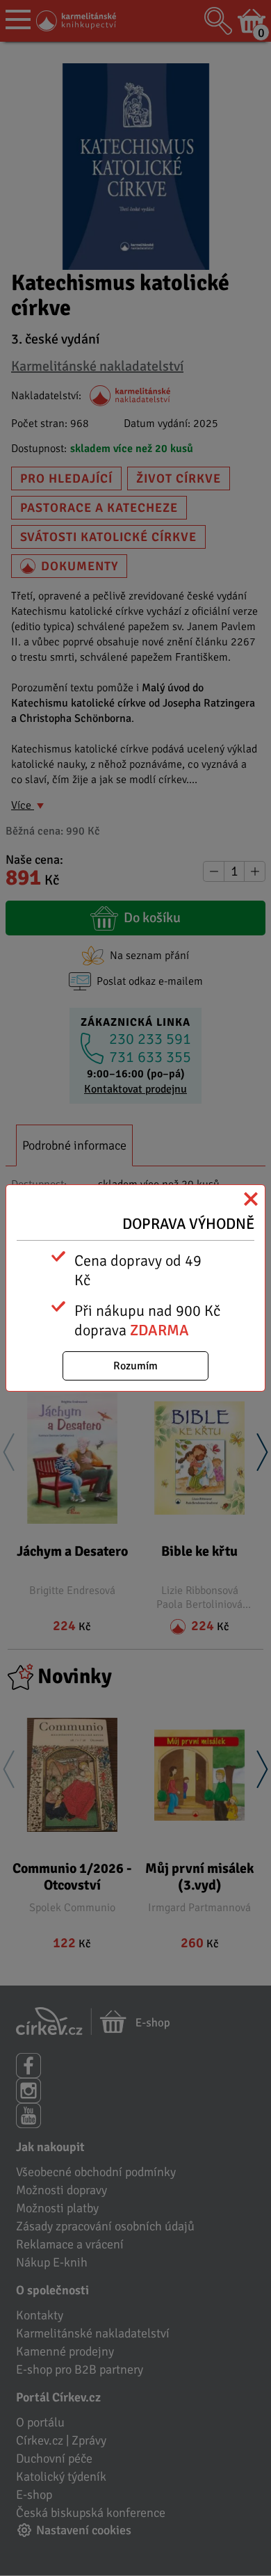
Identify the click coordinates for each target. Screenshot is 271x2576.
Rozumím (135, 1366)
